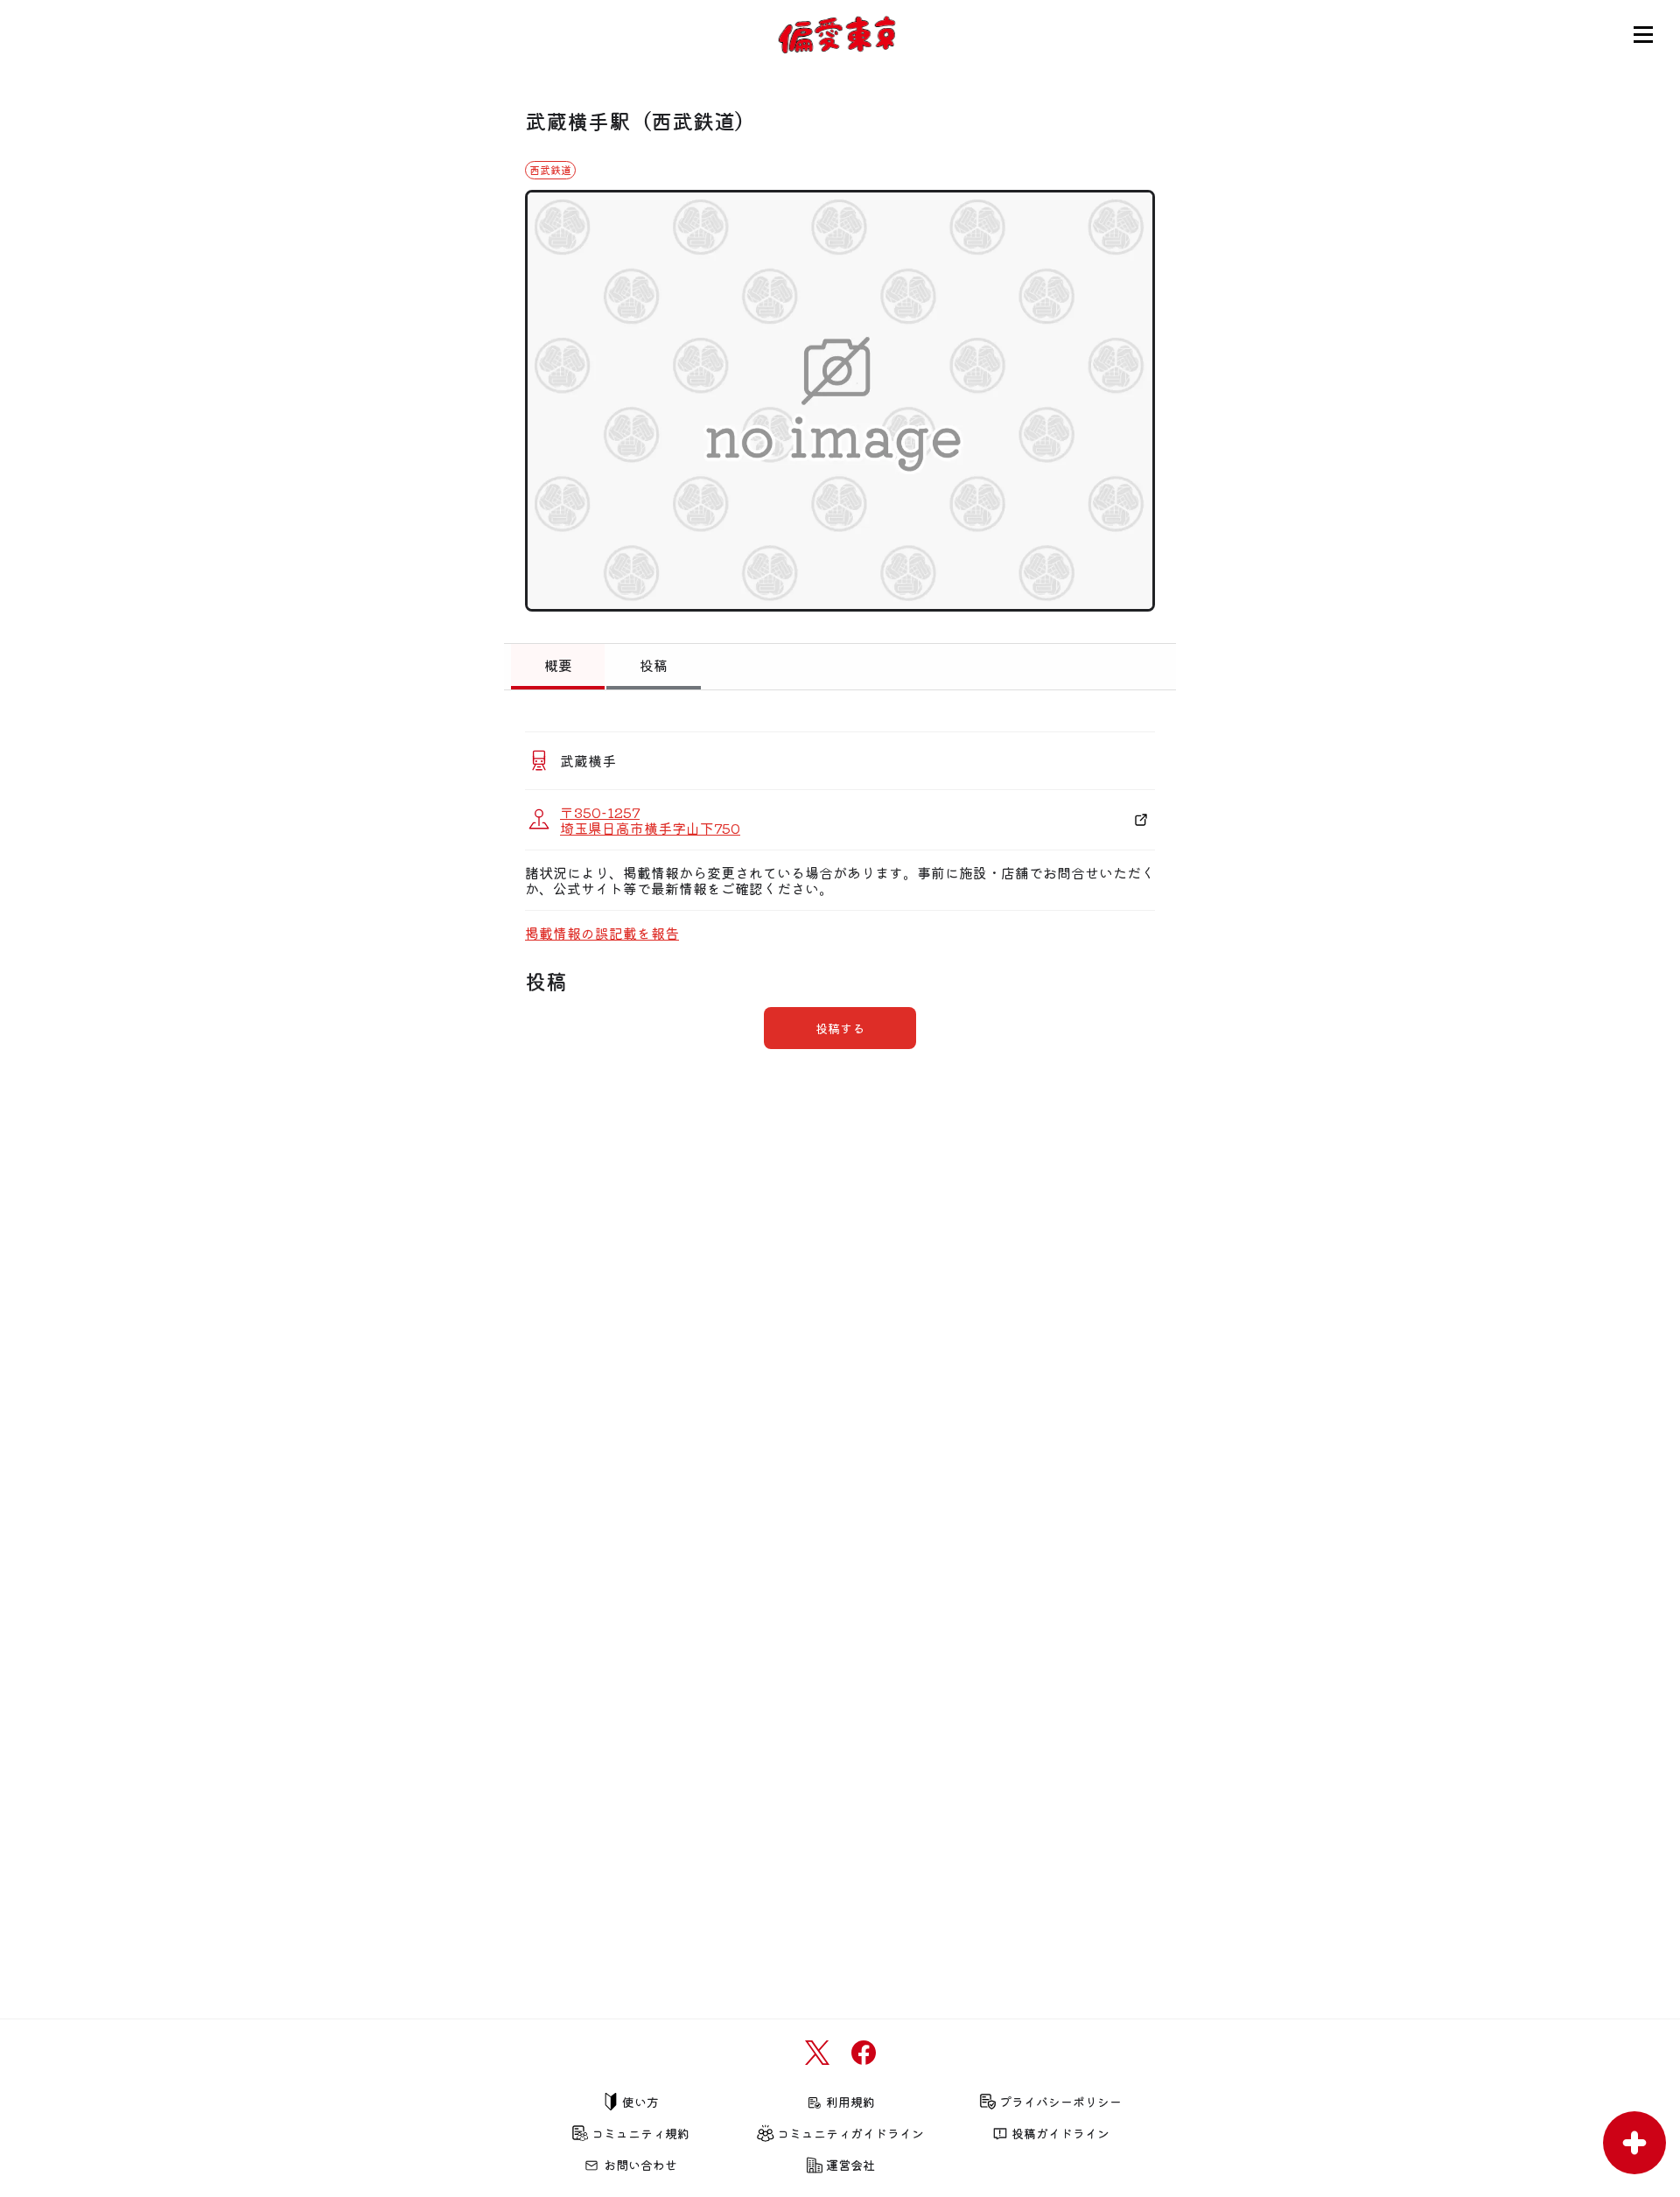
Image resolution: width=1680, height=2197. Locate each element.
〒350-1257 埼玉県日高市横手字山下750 (650, 820)
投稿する (840, 1028)
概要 (558, 665)
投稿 (654, 665)
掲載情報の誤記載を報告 (602, 933)
